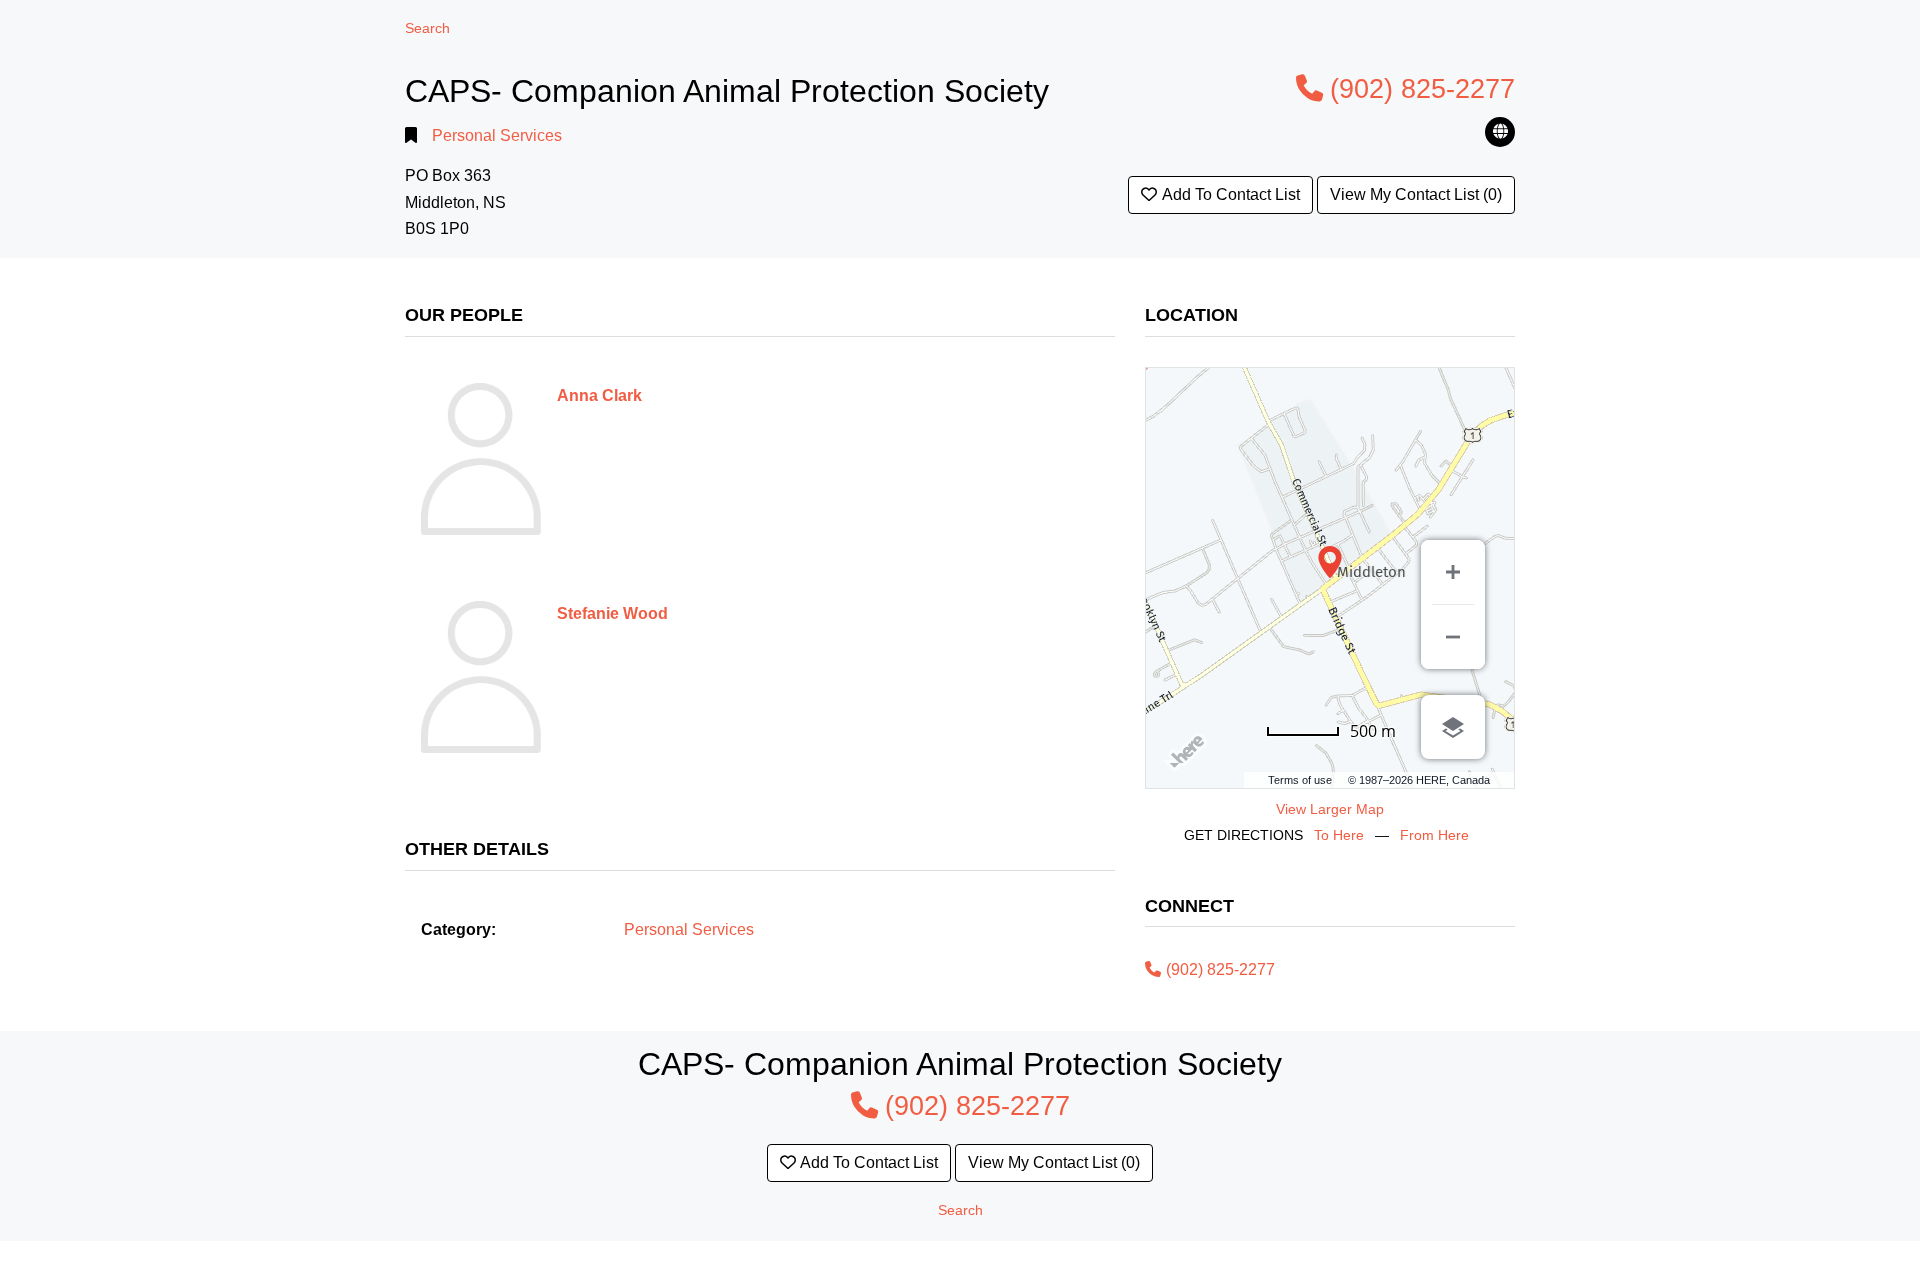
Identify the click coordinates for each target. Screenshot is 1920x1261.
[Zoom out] (1453, 637)
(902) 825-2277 (1422, 88)
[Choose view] (1453, 727)
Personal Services (497, 135)
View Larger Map (1330, 809)
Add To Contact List (1231, 194)
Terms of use (1300, 780)
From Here (1434, 835)
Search (427, 28)
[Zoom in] (1453, 572)
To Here (1339, 835)
